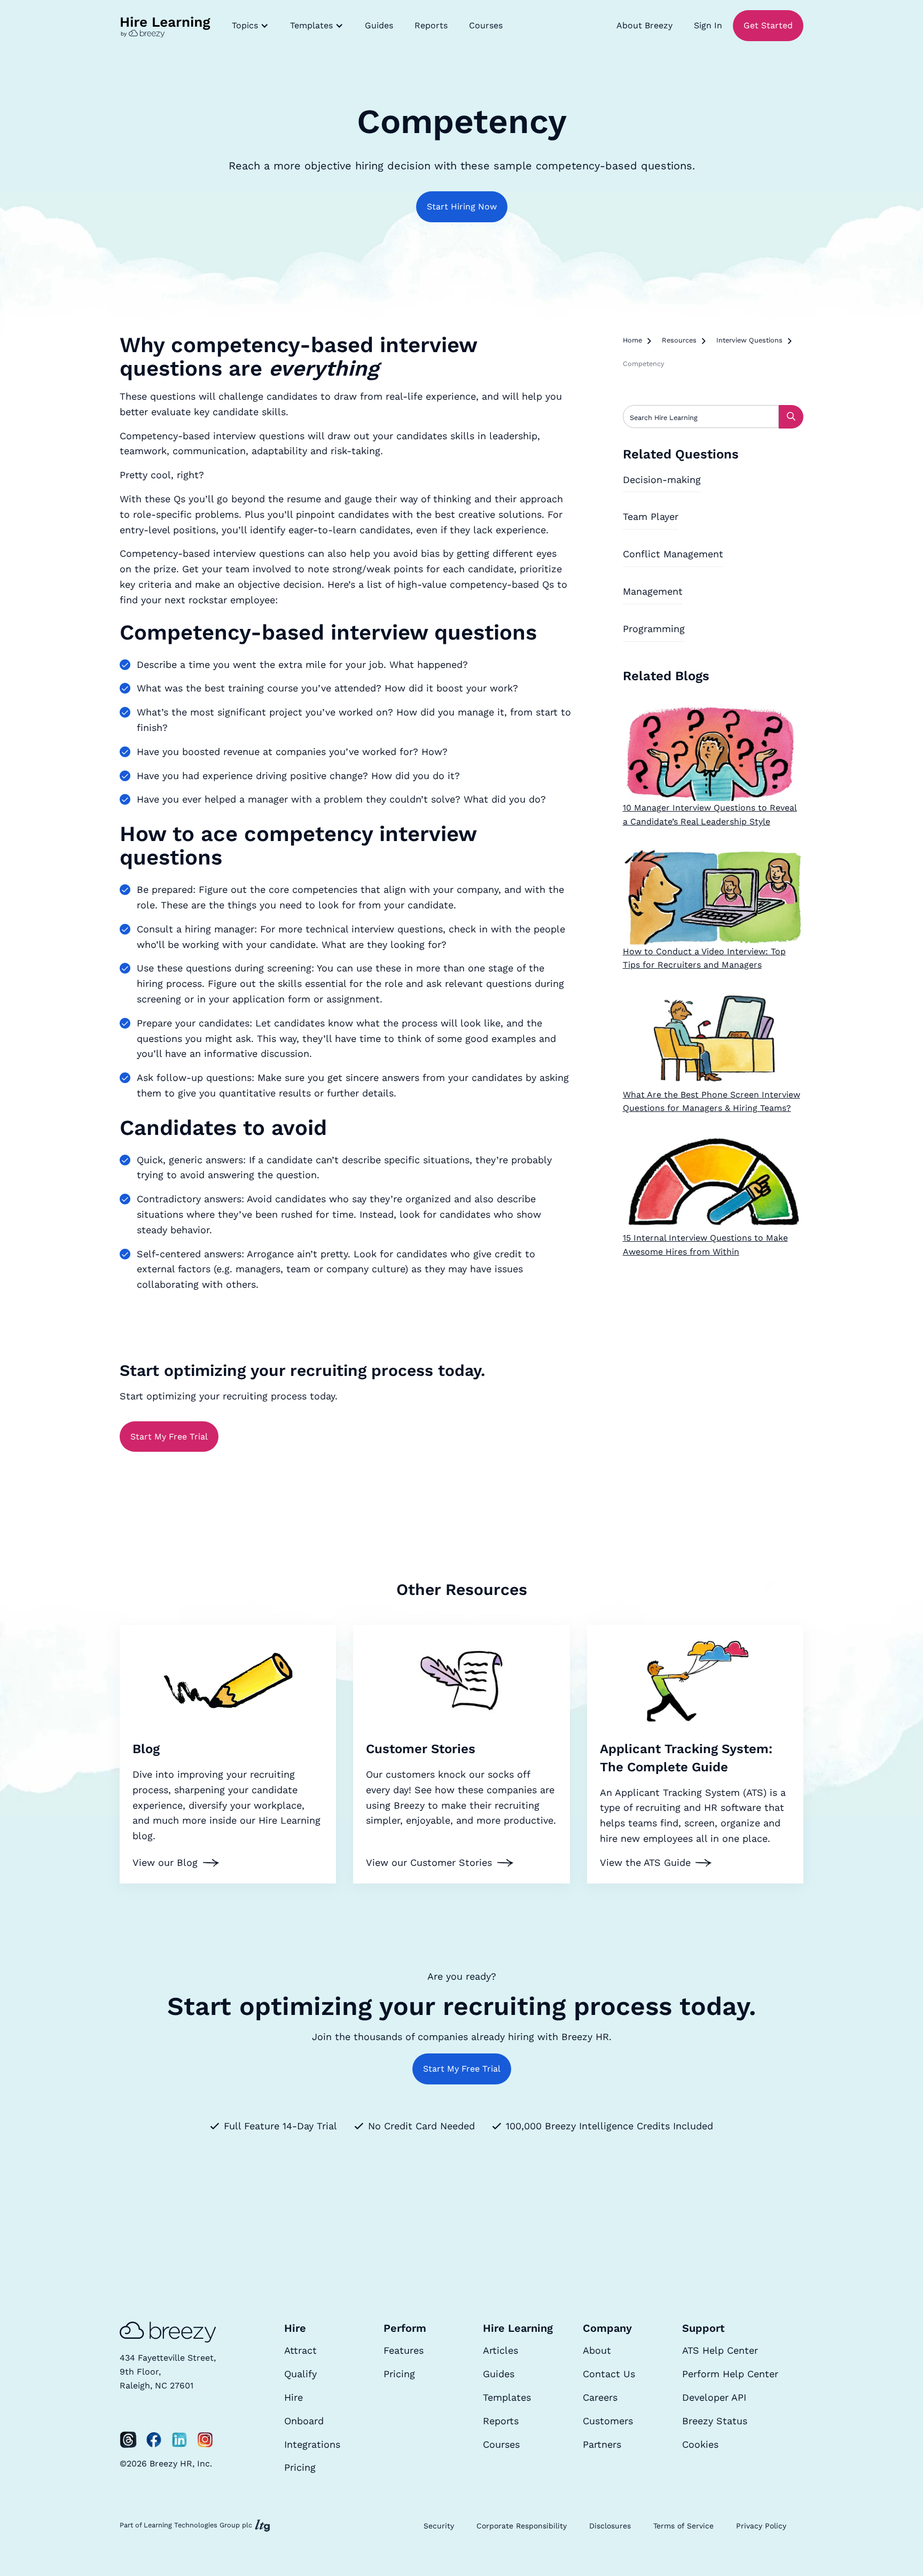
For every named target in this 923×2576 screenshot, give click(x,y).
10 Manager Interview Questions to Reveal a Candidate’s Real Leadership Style (710, 815)
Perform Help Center (730, 2374)
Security (439, 2526)
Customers (608, 2421)
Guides (379, 25)
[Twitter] (128, 2440)
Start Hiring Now (462, 207)
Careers (600, 2397)
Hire (294, 2397)
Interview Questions (749, 340)
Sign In (708, 25)
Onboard (304, 2421)
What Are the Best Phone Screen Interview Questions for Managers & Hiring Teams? (711, 1102)
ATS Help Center (720, 2350)
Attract (300, 2350)
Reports (431, 25)
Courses (486, 25)
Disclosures (610, 2526)
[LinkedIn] (179, 2440)
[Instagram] (205, 2440)
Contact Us (609, 2374)
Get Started (768, 25)
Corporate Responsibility (522, 2526)
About (597, 2350)
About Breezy (644, 25)
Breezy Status (715, 2421)
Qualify (300, 2374)
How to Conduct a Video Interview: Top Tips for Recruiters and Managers (704, 958)
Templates (507, 2397)
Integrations (312, 2444)
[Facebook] (154, 2440)
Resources (679, 340)
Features (404, 2350)
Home (632, 340)
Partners (602, 2444)
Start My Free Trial (169, 1437)
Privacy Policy (761, 2526)
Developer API (714, 2397)
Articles (500, 2350)
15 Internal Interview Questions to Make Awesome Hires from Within (705, 1245)
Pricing (300, 2467)
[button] (250, 26)
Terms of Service (683, 2526)
